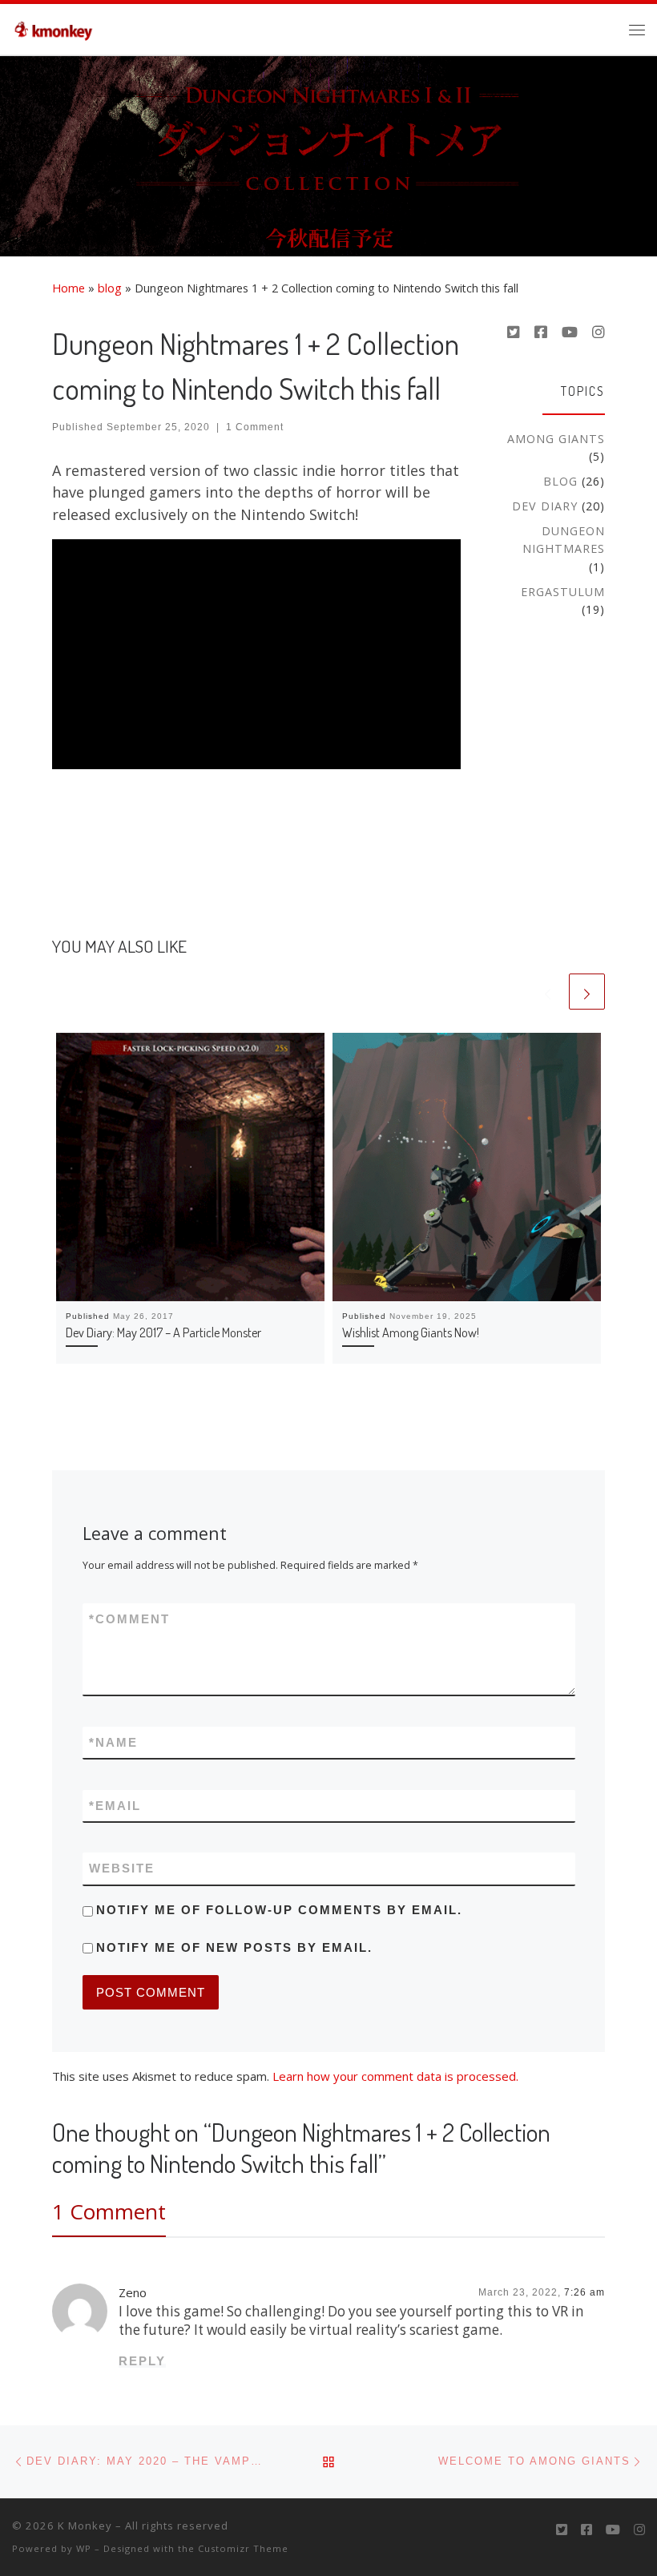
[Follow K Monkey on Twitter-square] (514, 333)
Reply (142, 2361)
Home (69, 288)
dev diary (545, 506)
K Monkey (85, 2526)
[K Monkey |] (57, 26)
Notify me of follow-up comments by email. (279, 1910)
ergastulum (563, 592)
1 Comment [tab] (109, 2211)
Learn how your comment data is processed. (395, 2076)
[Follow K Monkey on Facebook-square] (541, 333)
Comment (129, 1619)
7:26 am (584, 2292)
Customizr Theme (243, 2548)
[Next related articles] (587, 992)
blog (110, 288)
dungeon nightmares (564, 540)
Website (122, 1868)
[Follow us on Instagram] (599, 333)
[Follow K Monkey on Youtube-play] (570, 333)
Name (113, 1742)
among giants (556, 439)
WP (84, 2548)
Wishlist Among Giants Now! (411, 1332)
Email (115, 1806)
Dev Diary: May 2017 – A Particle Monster (163, 1332)
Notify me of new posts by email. (234, 1947)
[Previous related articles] (548, 992)
